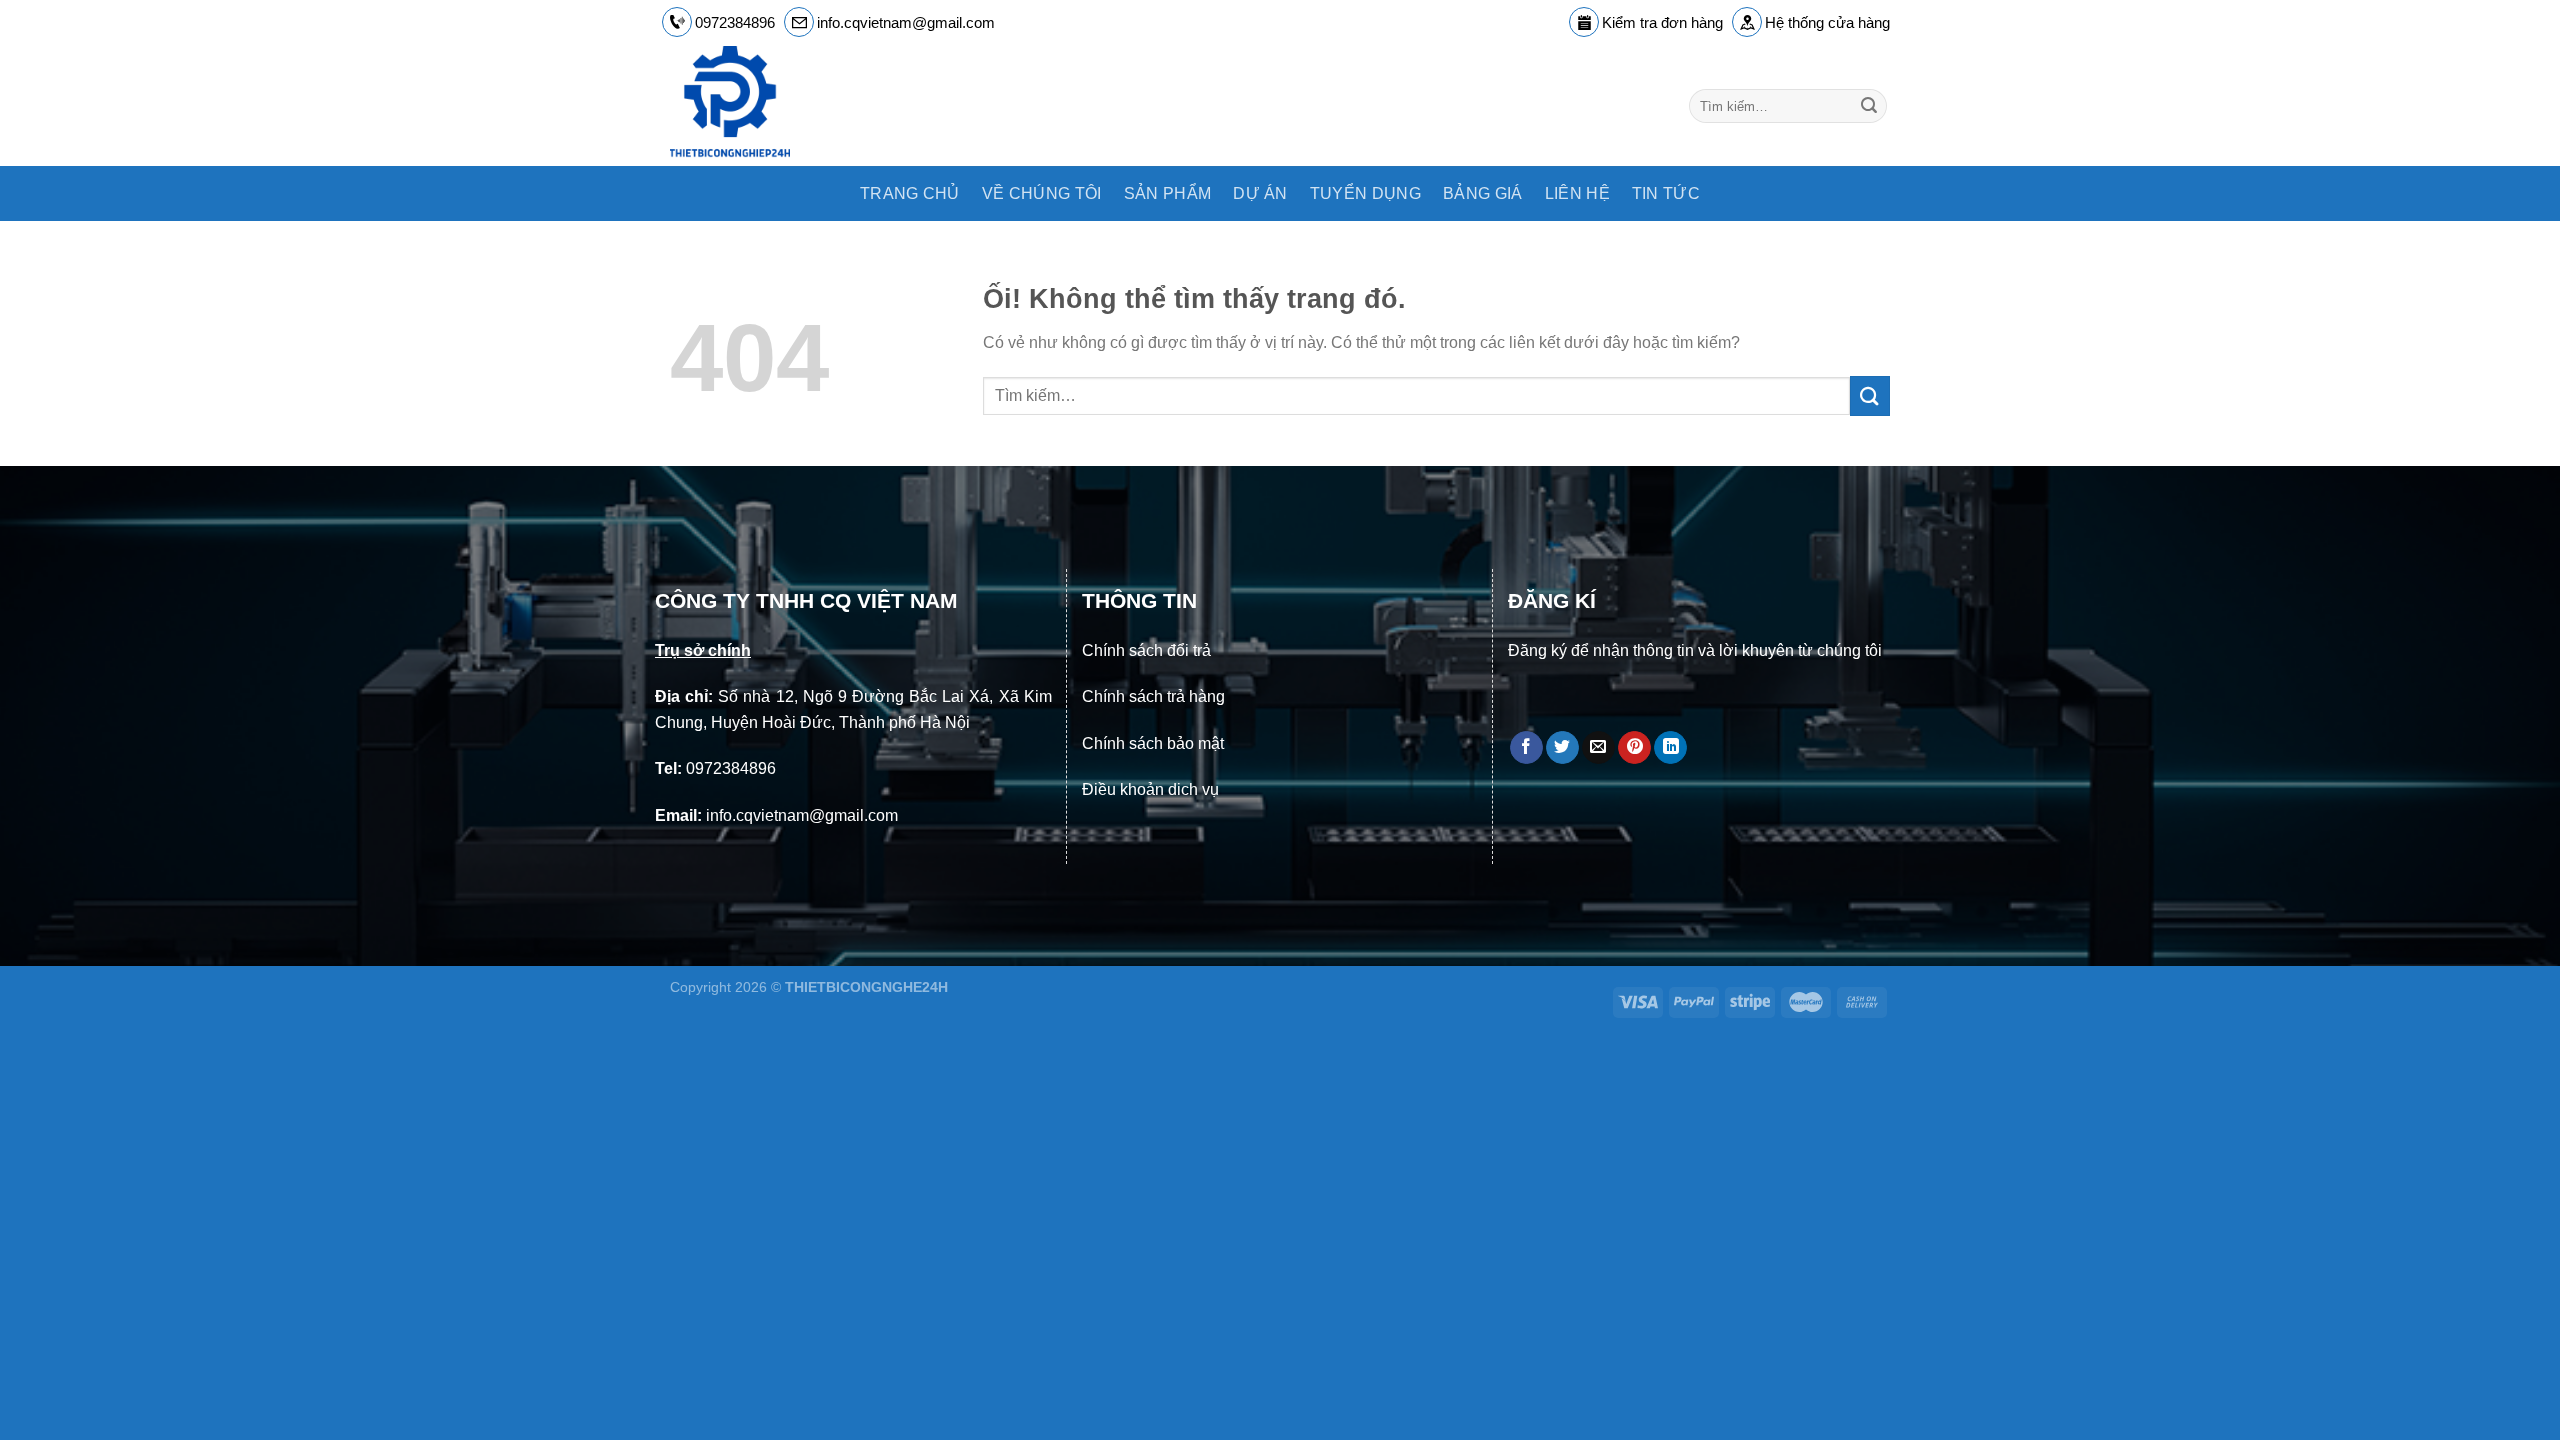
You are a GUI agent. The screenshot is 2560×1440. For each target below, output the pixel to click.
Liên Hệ (1577, 193)
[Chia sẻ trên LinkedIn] (1670, 748)
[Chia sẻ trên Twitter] (1562, 748)
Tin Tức (1666, 193)
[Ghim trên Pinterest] (1634, 748)
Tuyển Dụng (1365, 193)
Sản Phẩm (1168, 193)
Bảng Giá (1483, 193)
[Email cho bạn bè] (1598, 748)
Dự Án (1260, 193)
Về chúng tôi (1042, 193)
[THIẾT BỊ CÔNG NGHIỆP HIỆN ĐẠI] (766, 106)
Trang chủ (910, 193)
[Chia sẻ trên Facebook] (1526, 748)
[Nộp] (1869, 106)
